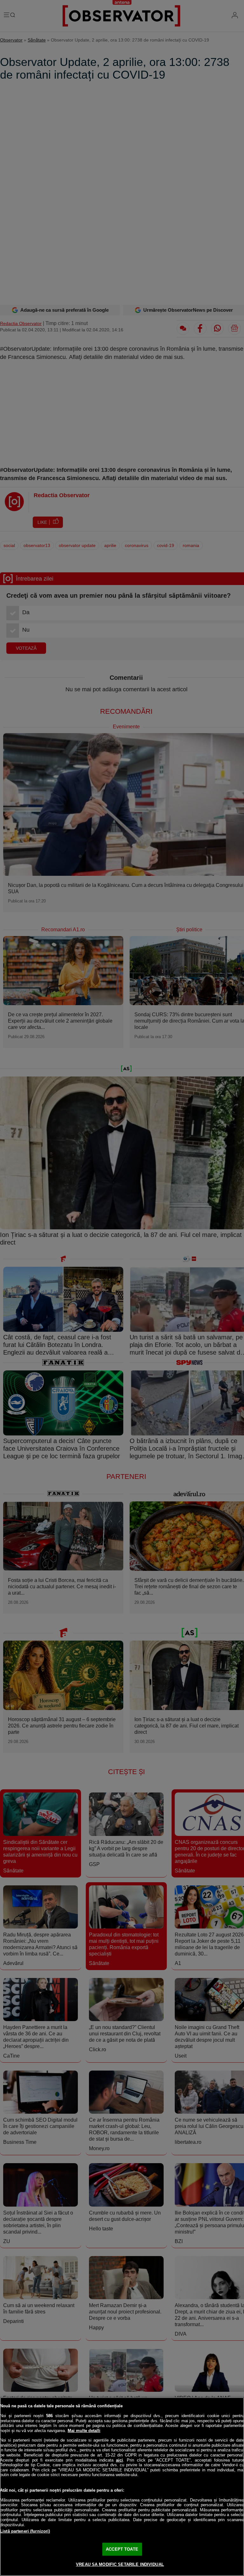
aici (119, 2460)
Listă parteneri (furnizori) (25, 2531)
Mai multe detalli (84, 2431)
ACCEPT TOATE (122, 2549)
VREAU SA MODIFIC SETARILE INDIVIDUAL (120, 2564)
